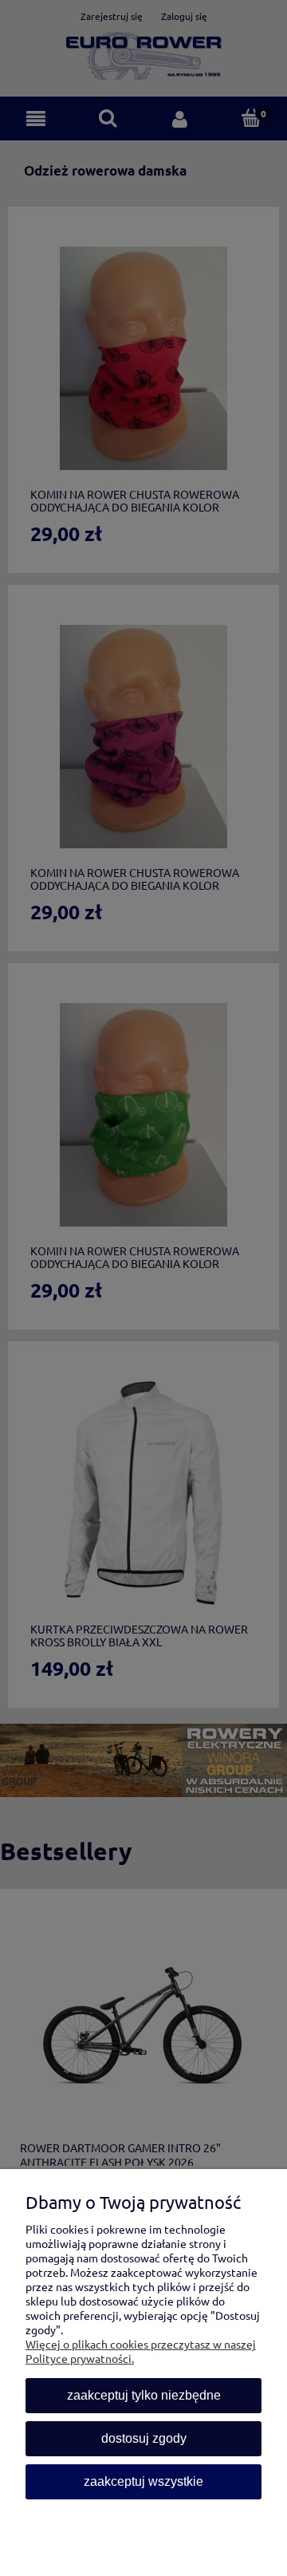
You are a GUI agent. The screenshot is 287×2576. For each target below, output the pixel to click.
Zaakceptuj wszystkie (143, 2481)
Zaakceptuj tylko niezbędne (144, 2395)
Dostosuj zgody (144, 2438)
